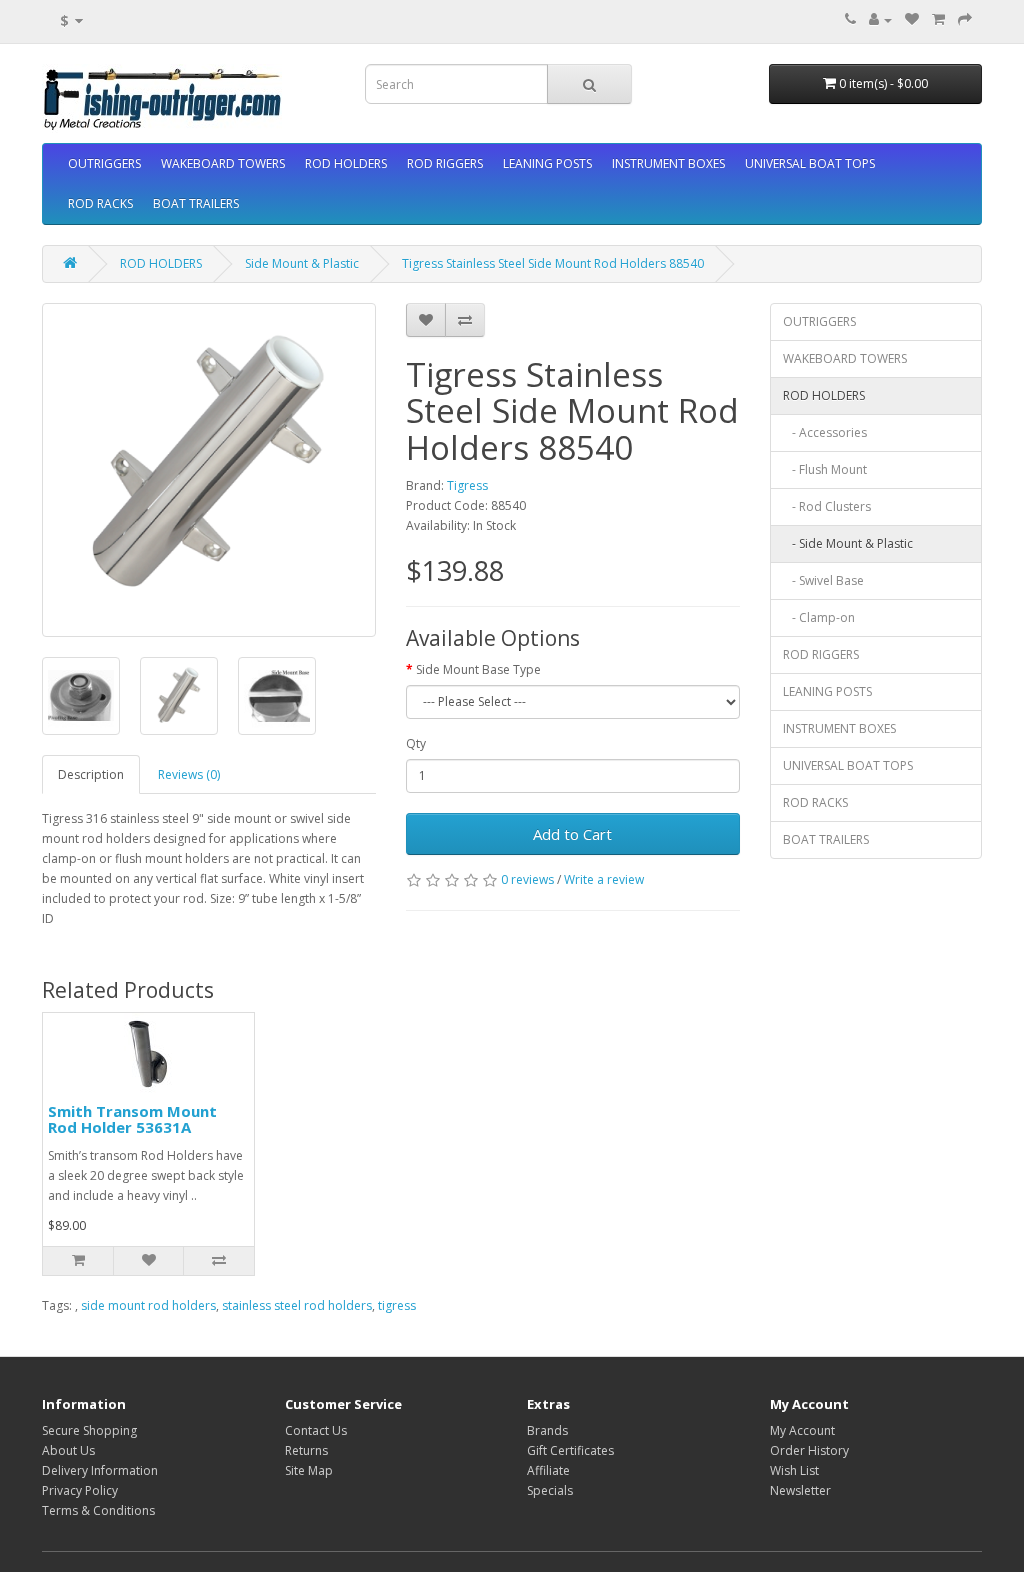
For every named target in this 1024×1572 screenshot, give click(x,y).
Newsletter (800, 1490)
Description (91, 774)
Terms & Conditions (98, 1510)
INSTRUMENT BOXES (668, 163)
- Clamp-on (819, 617)
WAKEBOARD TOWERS (223, 163)
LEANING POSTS (547, 163)
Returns (306, 1450)
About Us (68, 1450)
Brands (547, 1430)
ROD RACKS (100, 203)
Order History (809, 1450)
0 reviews (527, 879)
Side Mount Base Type (478, 669)
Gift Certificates (570, 1450)
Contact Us (316, 1430)
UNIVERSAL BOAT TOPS (810, 163)
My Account (802, 1430)
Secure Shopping (89, 1430)
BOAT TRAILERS (196, 203)
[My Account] (880, 19)
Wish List (794, 1470)
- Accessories (825, 432)
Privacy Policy (80, 1490)
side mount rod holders (148, 1305)
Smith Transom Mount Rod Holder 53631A (132, 1119)
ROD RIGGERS (445, 163)
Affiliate (548, 1470)
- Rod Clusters (827, 506)
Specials (550, 1490)
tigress (397, 1305)
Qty (416, 743)
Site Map (309, 1470)
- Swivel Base (823, 580)
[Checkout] (965, 19)
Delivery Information (100, 1470)
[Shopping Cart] (938, 19)
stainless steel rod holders (297, 1305)
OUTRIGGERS (104, 163)
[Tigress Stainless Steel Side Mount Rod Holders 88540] (209, 470)
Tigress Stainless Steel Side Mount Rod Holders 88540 (553, 263)
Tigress (467, 485)
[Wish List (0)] (912, 19)
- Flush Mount (825, 469)
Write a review (604, 879)
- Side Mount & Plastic (848, 543)
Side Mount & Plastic (302, 263)
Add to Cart (572, 834)
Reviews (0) (189, 774)
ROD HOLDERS (346, 163)
